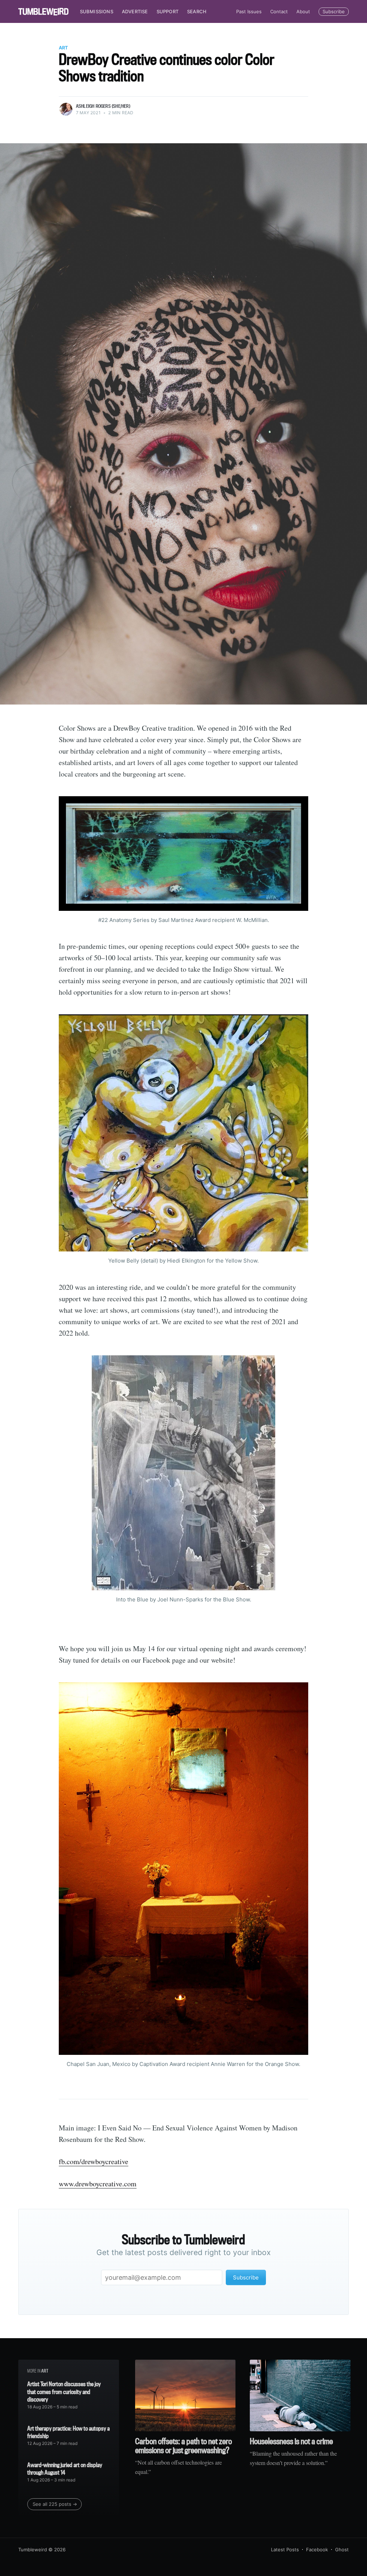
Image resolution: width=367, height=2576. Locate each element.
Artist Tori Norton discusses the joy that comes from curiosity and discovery (64, 2392)
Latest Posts (285, 2549)
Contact (279, 11)
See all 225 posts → (55, 2504)
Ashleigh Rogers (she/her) (103, 106)
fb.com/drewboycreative (94, 2161)
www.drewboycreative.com (98, 2184)
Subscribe (334, 11)
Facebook (317, 2549)
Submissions (97, 11)
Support (168, 11)
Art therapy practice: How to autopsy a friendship (68, 2432)
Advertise (135, 11)
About (303, 11)
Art (63, 48)
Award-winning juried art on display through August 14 (65, 2469)
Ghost (342, 2549)
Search (197, 11)
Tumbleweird (33, 2549)
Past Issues (249, 11)
